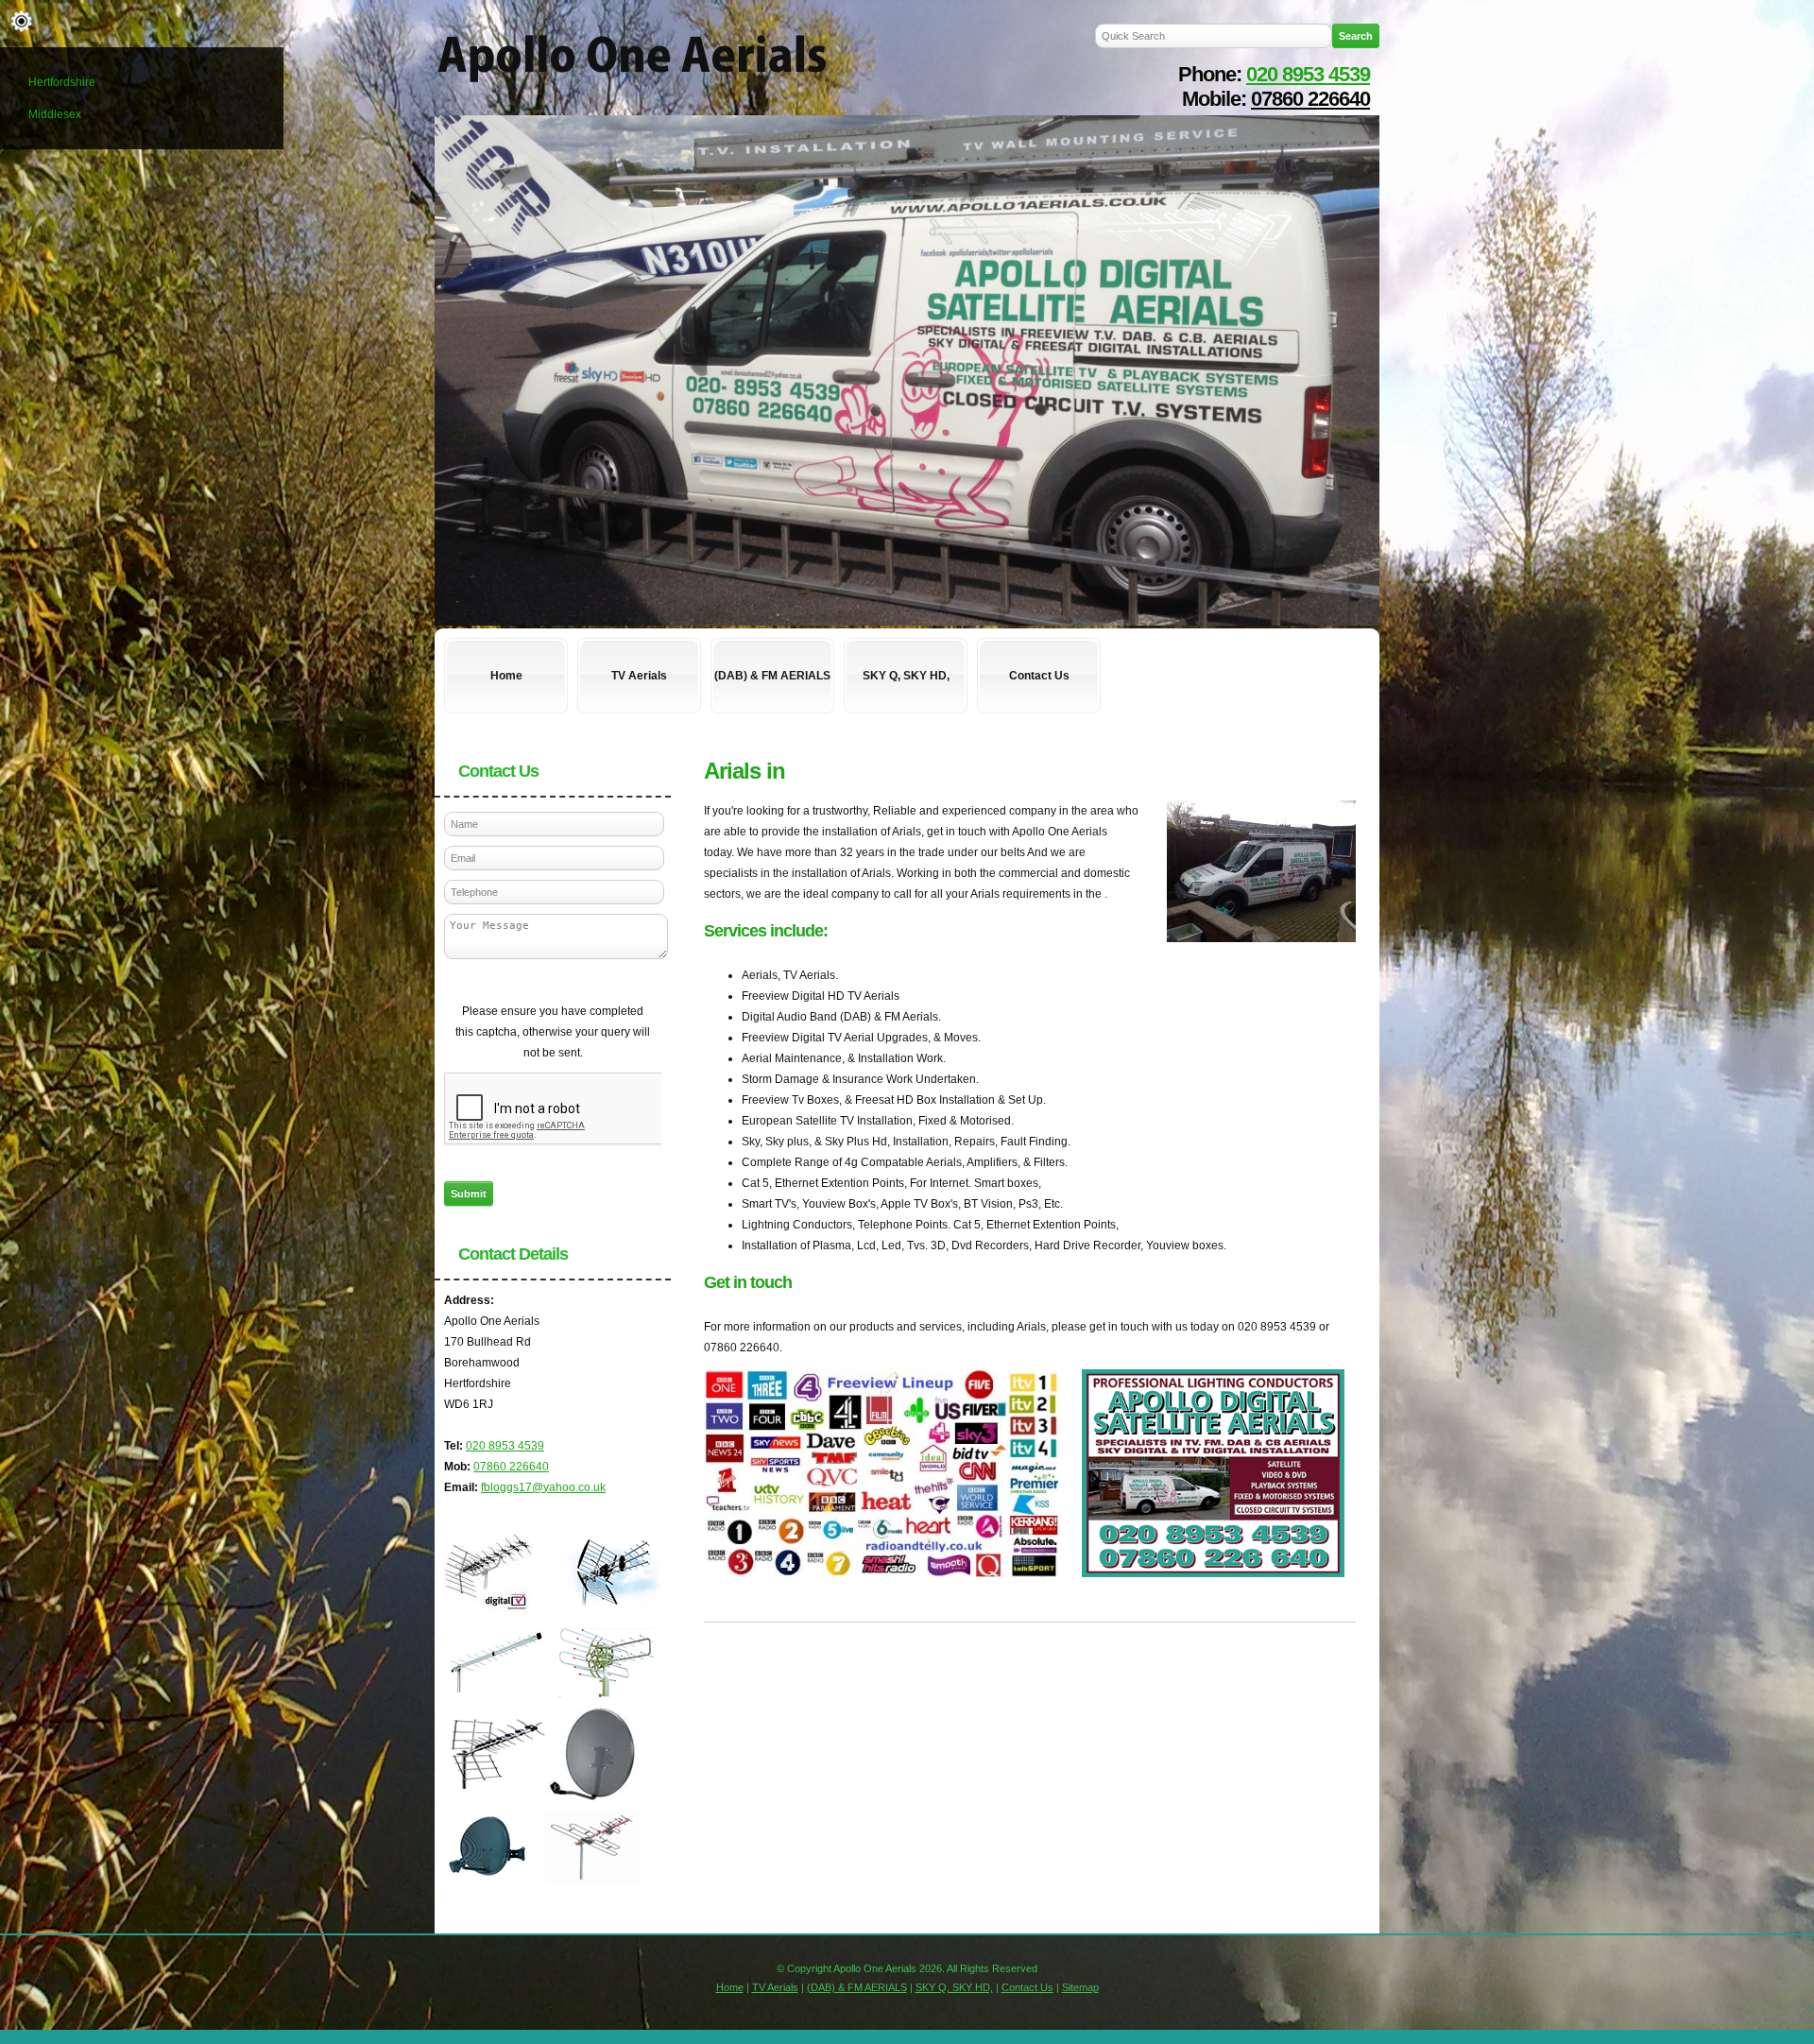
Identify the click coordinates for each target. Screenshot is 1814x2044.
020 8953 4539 (1308, 74)
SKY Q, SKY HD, (906, 676)
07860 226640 (1310, 99)
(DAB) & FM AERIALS (772, 676)
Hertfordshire (62, 82)
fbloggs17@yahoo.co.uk (543, 1487)
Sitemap (1080, 1987)
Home (506, 676)
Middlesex (55, 114)
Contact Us (1039, 676)
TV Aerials (639, 676)
